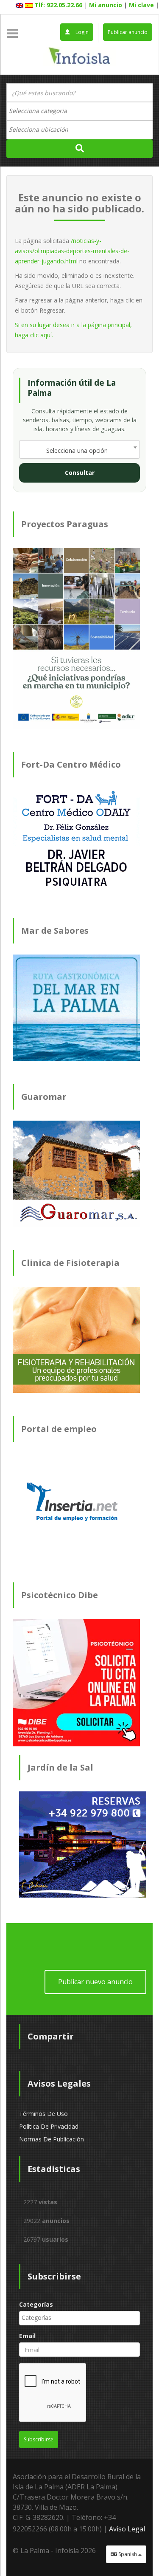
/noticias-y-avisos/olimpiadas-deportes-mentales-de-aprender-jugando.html (72, 251)
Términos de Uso (43, 2114)
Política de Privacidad (49, 2126)
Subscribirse (39, 2439)
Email (27, 2336)
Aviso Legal (127, 2529)
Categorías (36, 2304)
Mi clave (141, 5)
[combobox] (79, 111)
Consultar (80, 473)
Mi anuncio (106, 5)
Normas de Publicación (52, 2139)
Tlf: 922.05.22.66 (58, 5)
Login (81, 32)
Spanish (128, 2554)
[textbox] (42, 111)
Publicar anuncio (128, 32)
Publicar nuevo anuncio (95, 1982)
